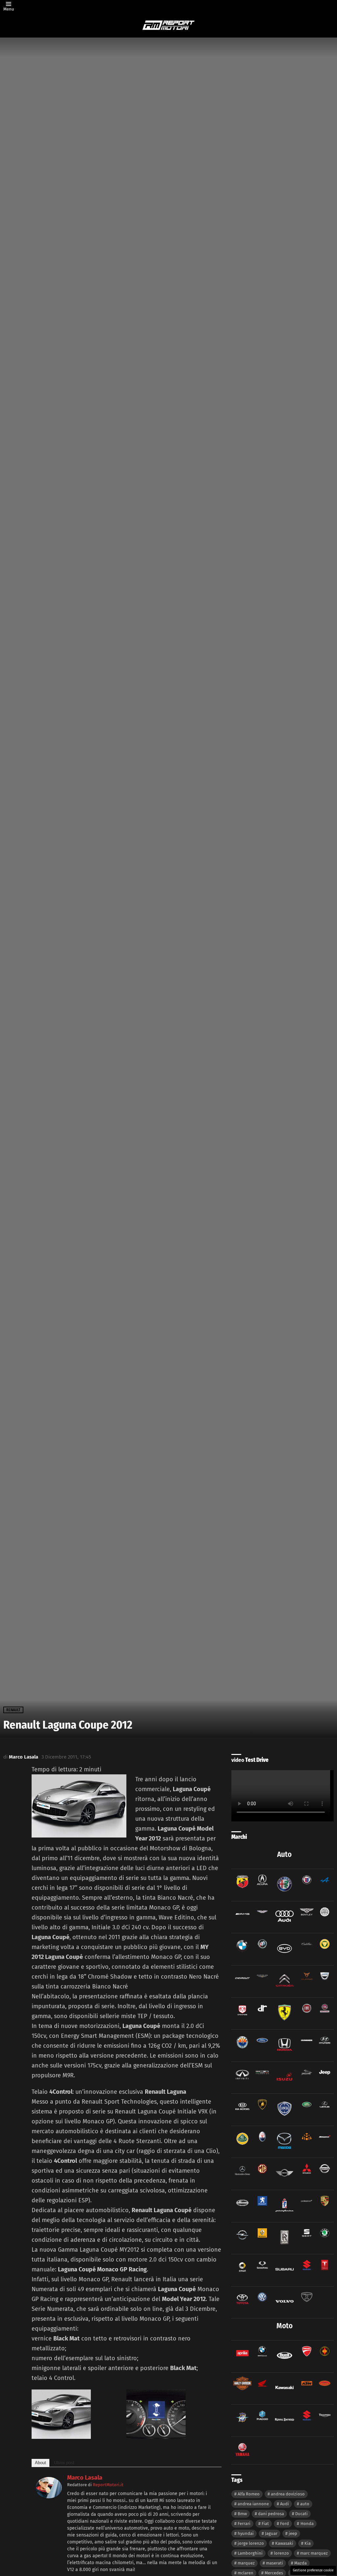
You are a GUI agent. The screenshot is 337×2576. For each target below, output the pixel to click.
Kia (308, 2543)
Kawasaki (284, 2543)
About (40, 2463)
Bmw (242, 2514)
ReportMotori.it (108, 2485)
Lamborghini (250, 2553)
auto (305, 2504)
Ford (285, 2524)
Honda (307, 2524)
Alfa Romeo (249, 2494)
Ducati (301, 2514)
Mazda (300, 2563)
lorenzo (281, 2553)
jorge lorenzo (251, 2543)
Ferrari (244, 2524)
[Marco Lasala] (49, 2496)
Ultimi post (64, 2463)
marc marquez (314, 2553)
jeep (293, 2533)
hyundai (246, 2533)
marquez (246, 2563)
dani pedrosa (271, 2514)
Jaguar (271, 2533)
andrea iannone (253, 2504)
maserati (274, 2563)
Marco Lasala (85, 2478)
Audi (285, 2504)
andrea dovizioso (288, 2494)
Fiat (265, 2524)
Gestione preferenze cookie (313, 2570)
